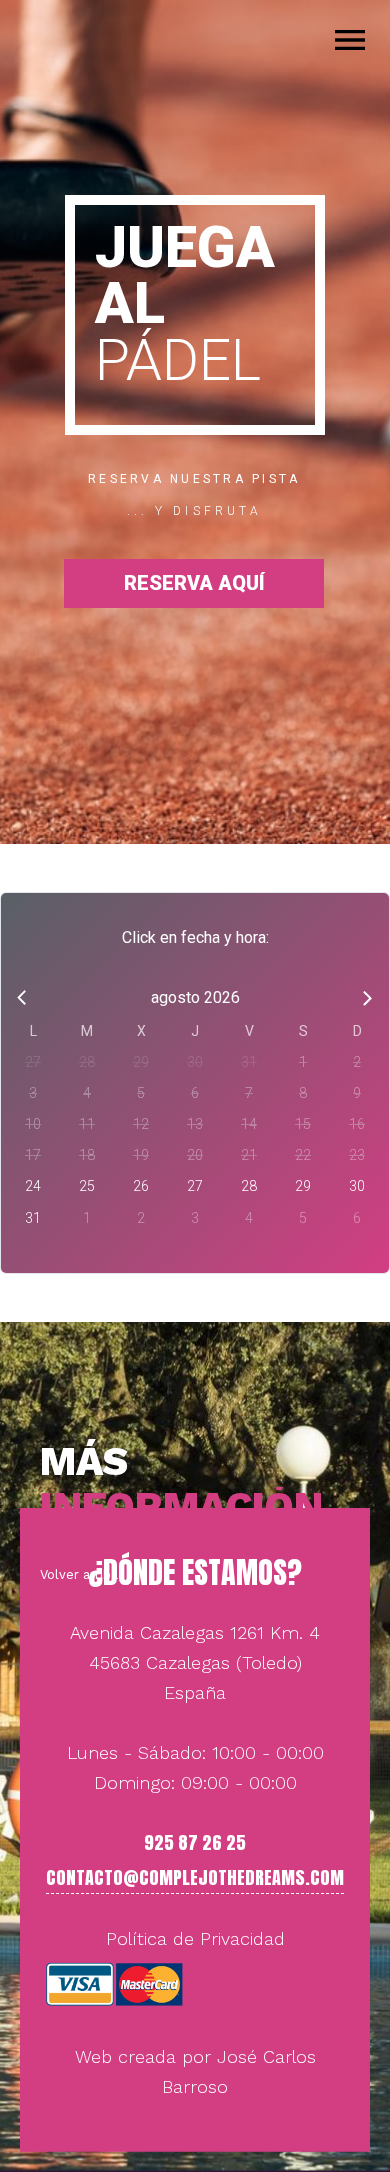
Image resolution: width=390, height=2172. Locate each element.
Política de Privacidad (195, 1938)
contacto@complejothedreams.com (195, 1877)
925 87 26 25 (195, 1842)
